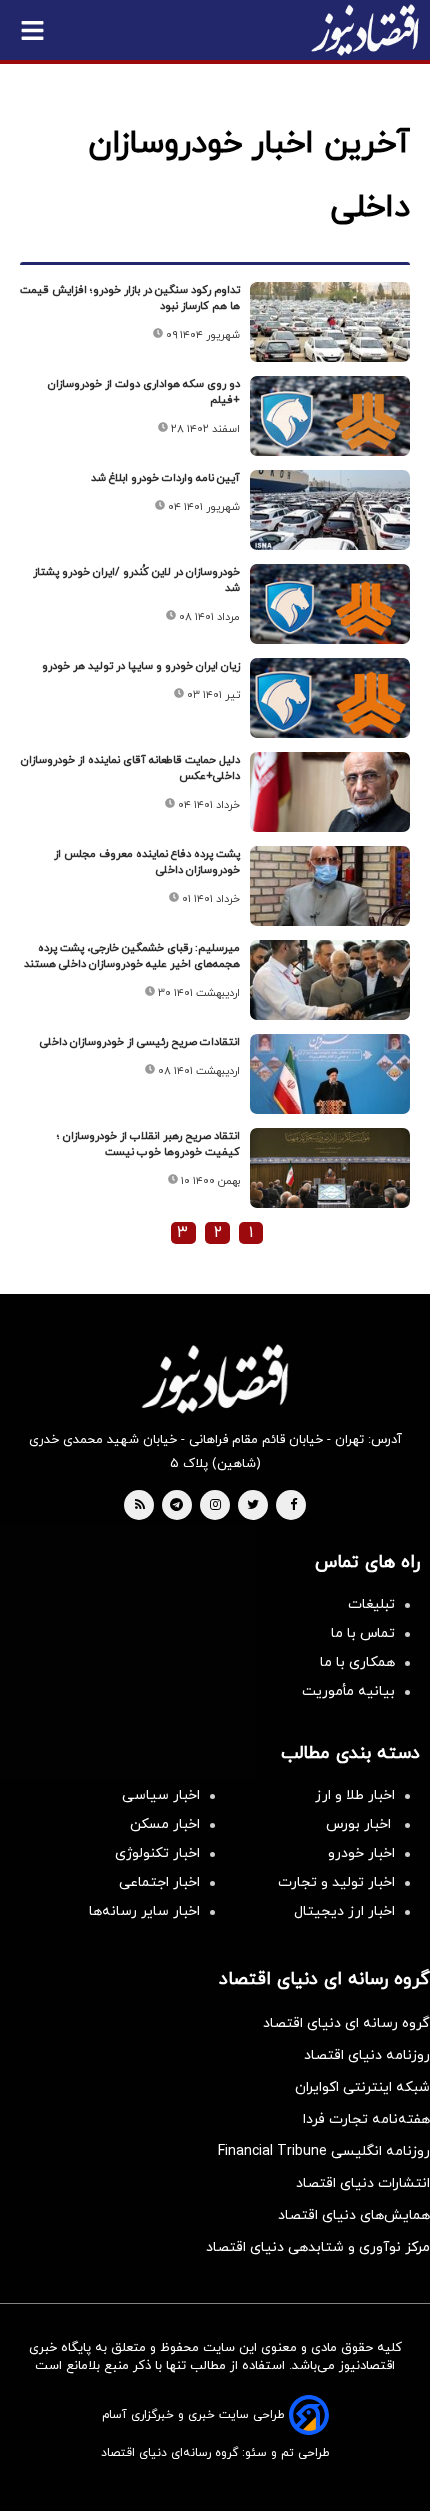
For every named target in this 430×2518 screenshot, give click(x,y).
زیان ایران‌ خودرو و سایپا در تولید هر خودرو (141, 666)
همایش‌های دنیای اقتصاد (354, 2215)
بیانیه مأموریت (348, 1691)
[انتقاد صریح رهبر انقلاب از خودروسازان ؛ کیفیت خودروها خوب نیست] (330, 1168)
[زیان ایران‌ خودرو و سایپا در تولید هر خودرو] (330, 698)
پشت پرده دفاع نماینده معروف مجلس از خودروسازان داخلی (147, 862)
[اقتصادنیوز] (215, 1379)
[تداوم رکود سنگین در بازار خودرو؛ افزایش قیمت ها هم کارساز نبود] (330, 322)
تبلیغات (371, 1604)
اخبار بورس (360, 1824)
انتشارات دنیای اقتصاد (363, 2183)
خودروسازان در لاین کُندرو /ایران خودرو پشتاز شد (136, 580)
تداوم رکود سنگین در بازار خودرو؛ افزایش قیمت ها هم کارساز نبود (130, 298)
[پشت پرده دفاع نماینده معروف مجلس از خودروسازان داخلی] (330, 886)
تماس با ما (363, 1633)
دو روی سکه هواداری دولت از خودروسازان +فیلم (144, 392)
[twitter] (253, 1506)
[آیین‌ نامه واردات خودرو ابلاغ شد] (330, 510)
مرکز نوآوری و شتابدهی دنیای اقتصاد (318, 2247)
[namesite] (365, 30)
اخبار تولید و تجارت (336, 1882)
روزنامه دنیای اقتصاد (367, 2055)
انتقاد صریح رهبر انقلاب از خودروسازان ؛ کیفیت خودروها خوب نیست (148, 1144)
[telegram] (176, 1506)
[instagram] (215, 1506)
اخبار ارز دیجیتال (344, 1911)
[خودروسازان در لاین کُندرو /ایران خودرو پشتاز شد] (330, 604)
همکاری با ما (357, 1662)
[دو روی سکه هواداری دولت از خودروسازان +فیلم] (330, 416)
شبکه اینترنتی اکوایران (362, 2087)
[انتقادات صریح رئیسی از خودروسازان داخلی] (330, 1074)
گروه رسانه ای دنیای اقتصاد (346, 2023)
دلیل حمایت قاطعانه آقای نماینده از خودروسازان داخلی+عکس (130, 768)
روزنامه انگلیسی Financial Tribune (324, 2151)
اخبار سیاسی (161, 1795)
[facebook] (293, 1506)
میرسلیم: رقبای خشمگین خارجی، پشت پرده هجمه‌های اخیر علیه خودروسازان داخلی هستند (132, 956)
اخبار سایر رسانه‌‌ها (144, 1911)
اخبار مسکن (165, 1824)
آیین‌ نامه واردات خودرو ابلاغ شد (165, 478)
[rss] (140, 1506)
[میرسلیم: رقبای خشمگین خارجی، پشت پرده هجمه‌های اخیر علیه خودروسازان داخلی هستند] (330, 980)
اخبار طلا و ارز (355, 1795)
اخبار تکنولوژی (157, 1853)
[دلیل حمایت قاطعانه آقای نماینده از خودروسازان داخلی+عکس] (330, 792)
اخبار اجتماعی (159, 1882)
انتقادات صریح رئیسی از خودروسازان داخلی (140, 1042)
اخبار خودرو (361, 1853)
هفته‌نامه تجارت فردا (366, 2119)
